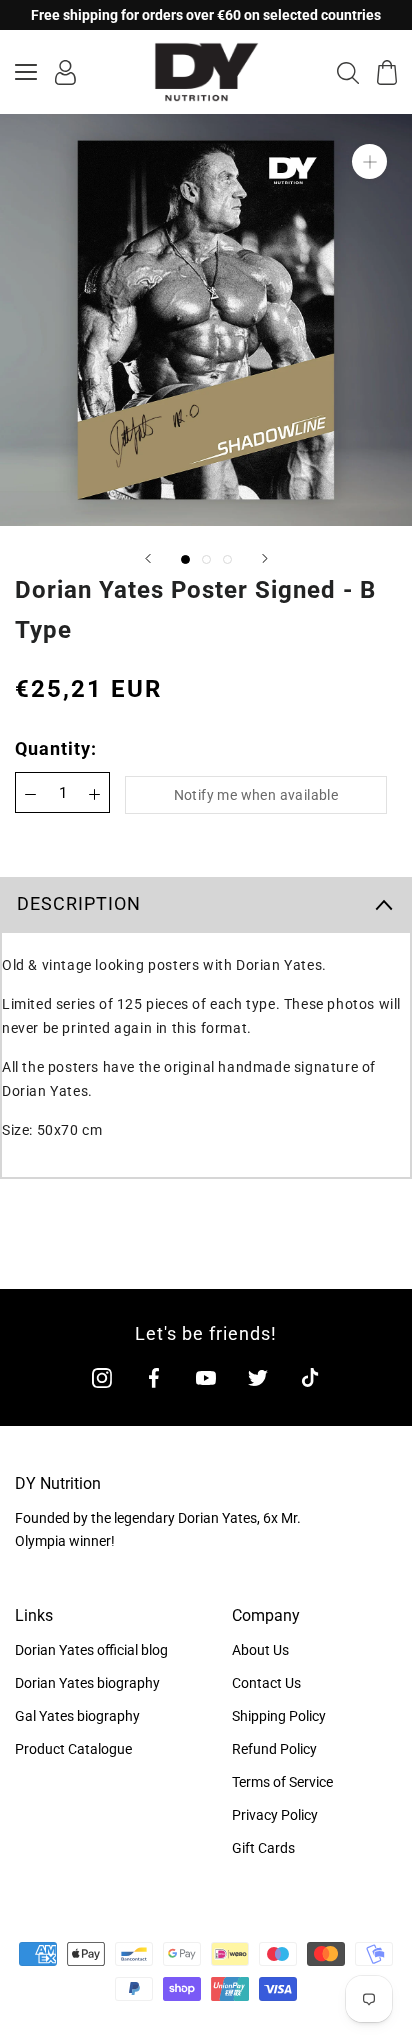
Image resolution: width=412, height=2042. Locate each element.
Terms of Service (282, 1782)
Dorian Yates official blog (91, 1650)
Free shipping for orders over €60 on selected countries (206, 15)
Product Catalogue (73, 1749)
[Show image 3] (227, 559)
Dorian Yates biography (87, 1683)
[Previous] (148, 558)
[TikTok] (310, 1377)
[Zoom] (369, 161)
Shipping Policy (279, 1716)
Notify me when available (256, 795)
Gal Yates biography (77, 1716)
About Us (260, 1650)
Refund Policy (274, 1749)
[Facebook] (154, 1377)
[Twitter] (258, 1377)
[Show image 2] (206, 559)
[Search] (348, 72)
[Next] (265, 558)
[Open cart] (387, 72)
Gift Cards (263, 1848)
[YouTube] (206, 1377)
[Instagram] (102, 1377)
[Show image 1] (185, 559)
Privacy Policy (275, 1815)
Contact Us (266, 1683)
